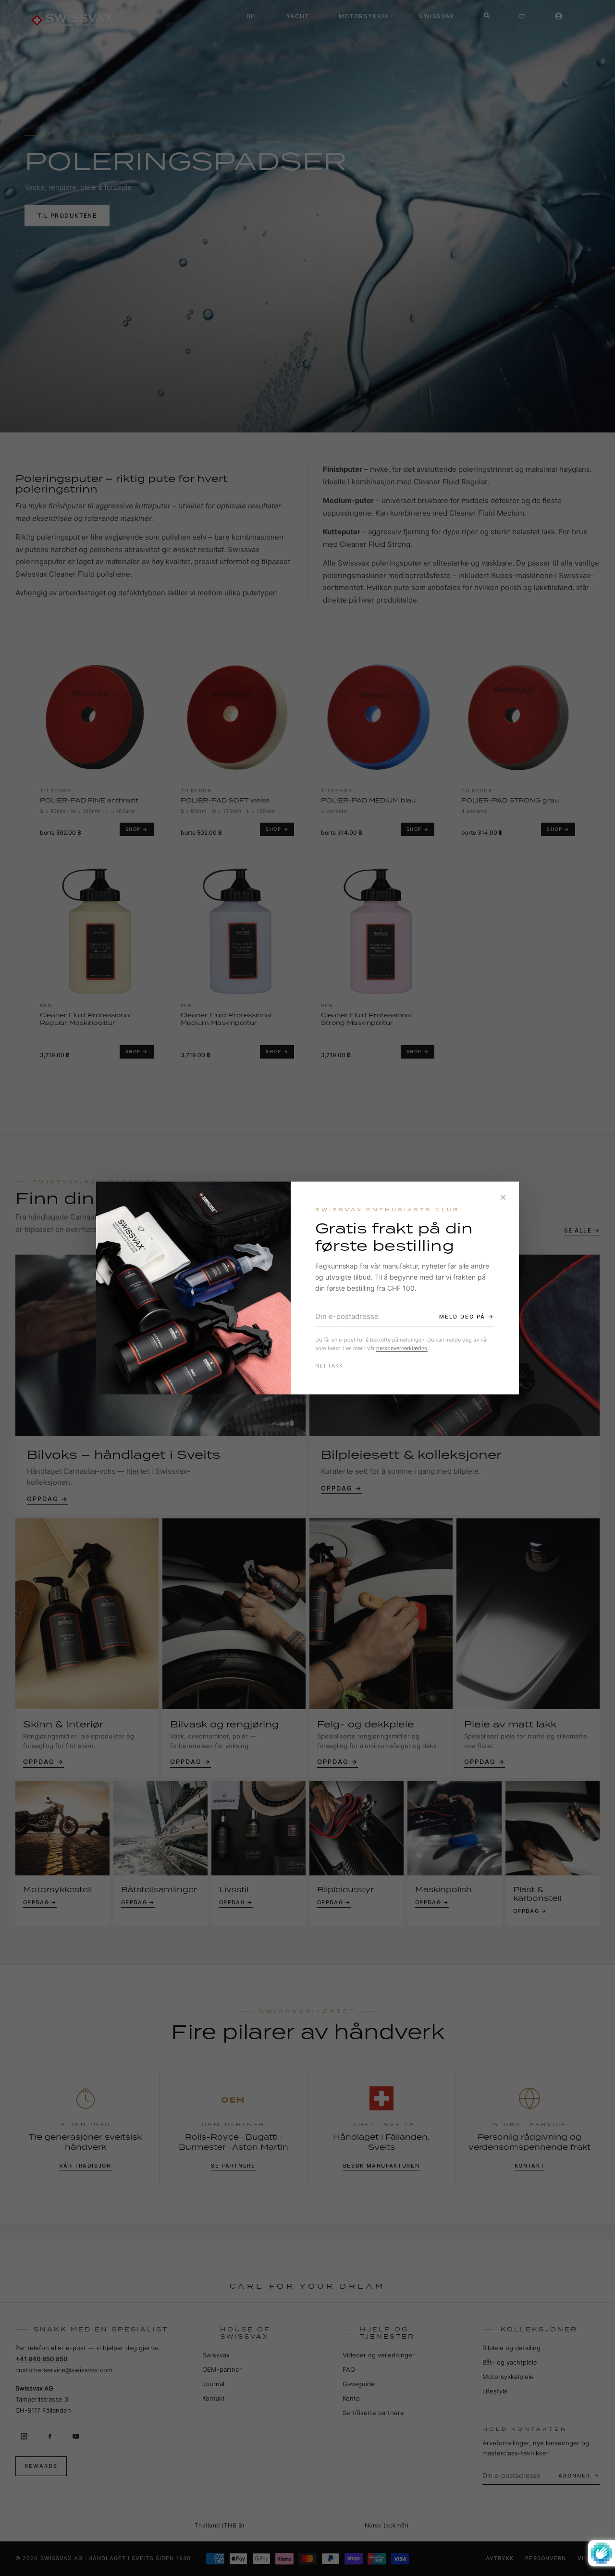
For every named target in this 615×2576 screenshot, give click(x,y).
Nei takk (329, 1366)
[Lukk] (503, 1197)
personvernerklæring (402, 1348)
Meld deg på (462, 1317)
